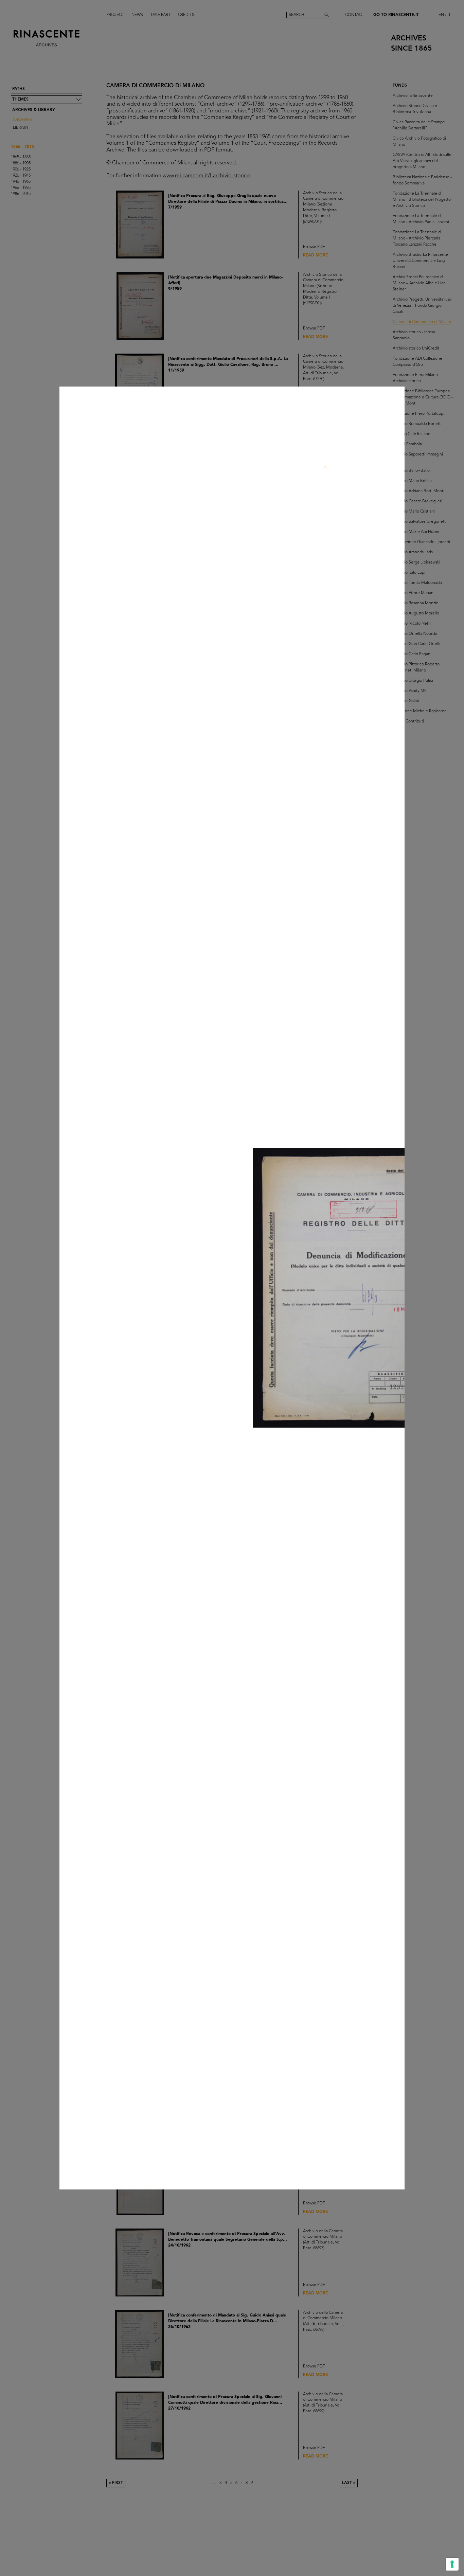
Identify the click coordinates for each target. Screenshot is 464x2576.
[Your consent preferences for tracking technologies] (452, 2564)
